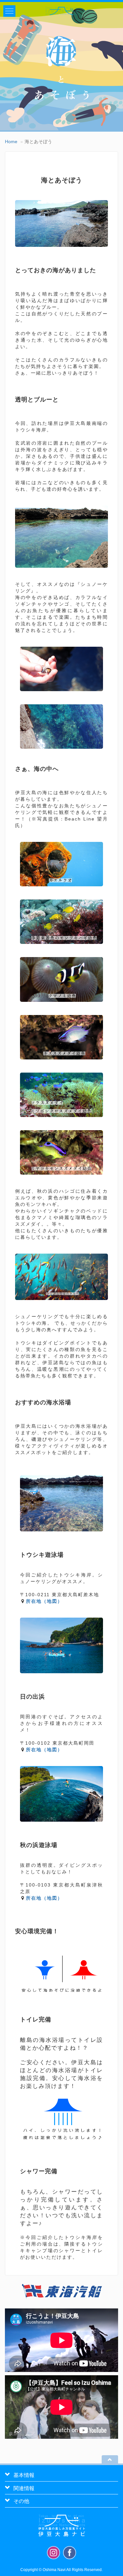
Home (11, 142)
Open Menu (9, 11)
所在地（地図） (44, 1601)
